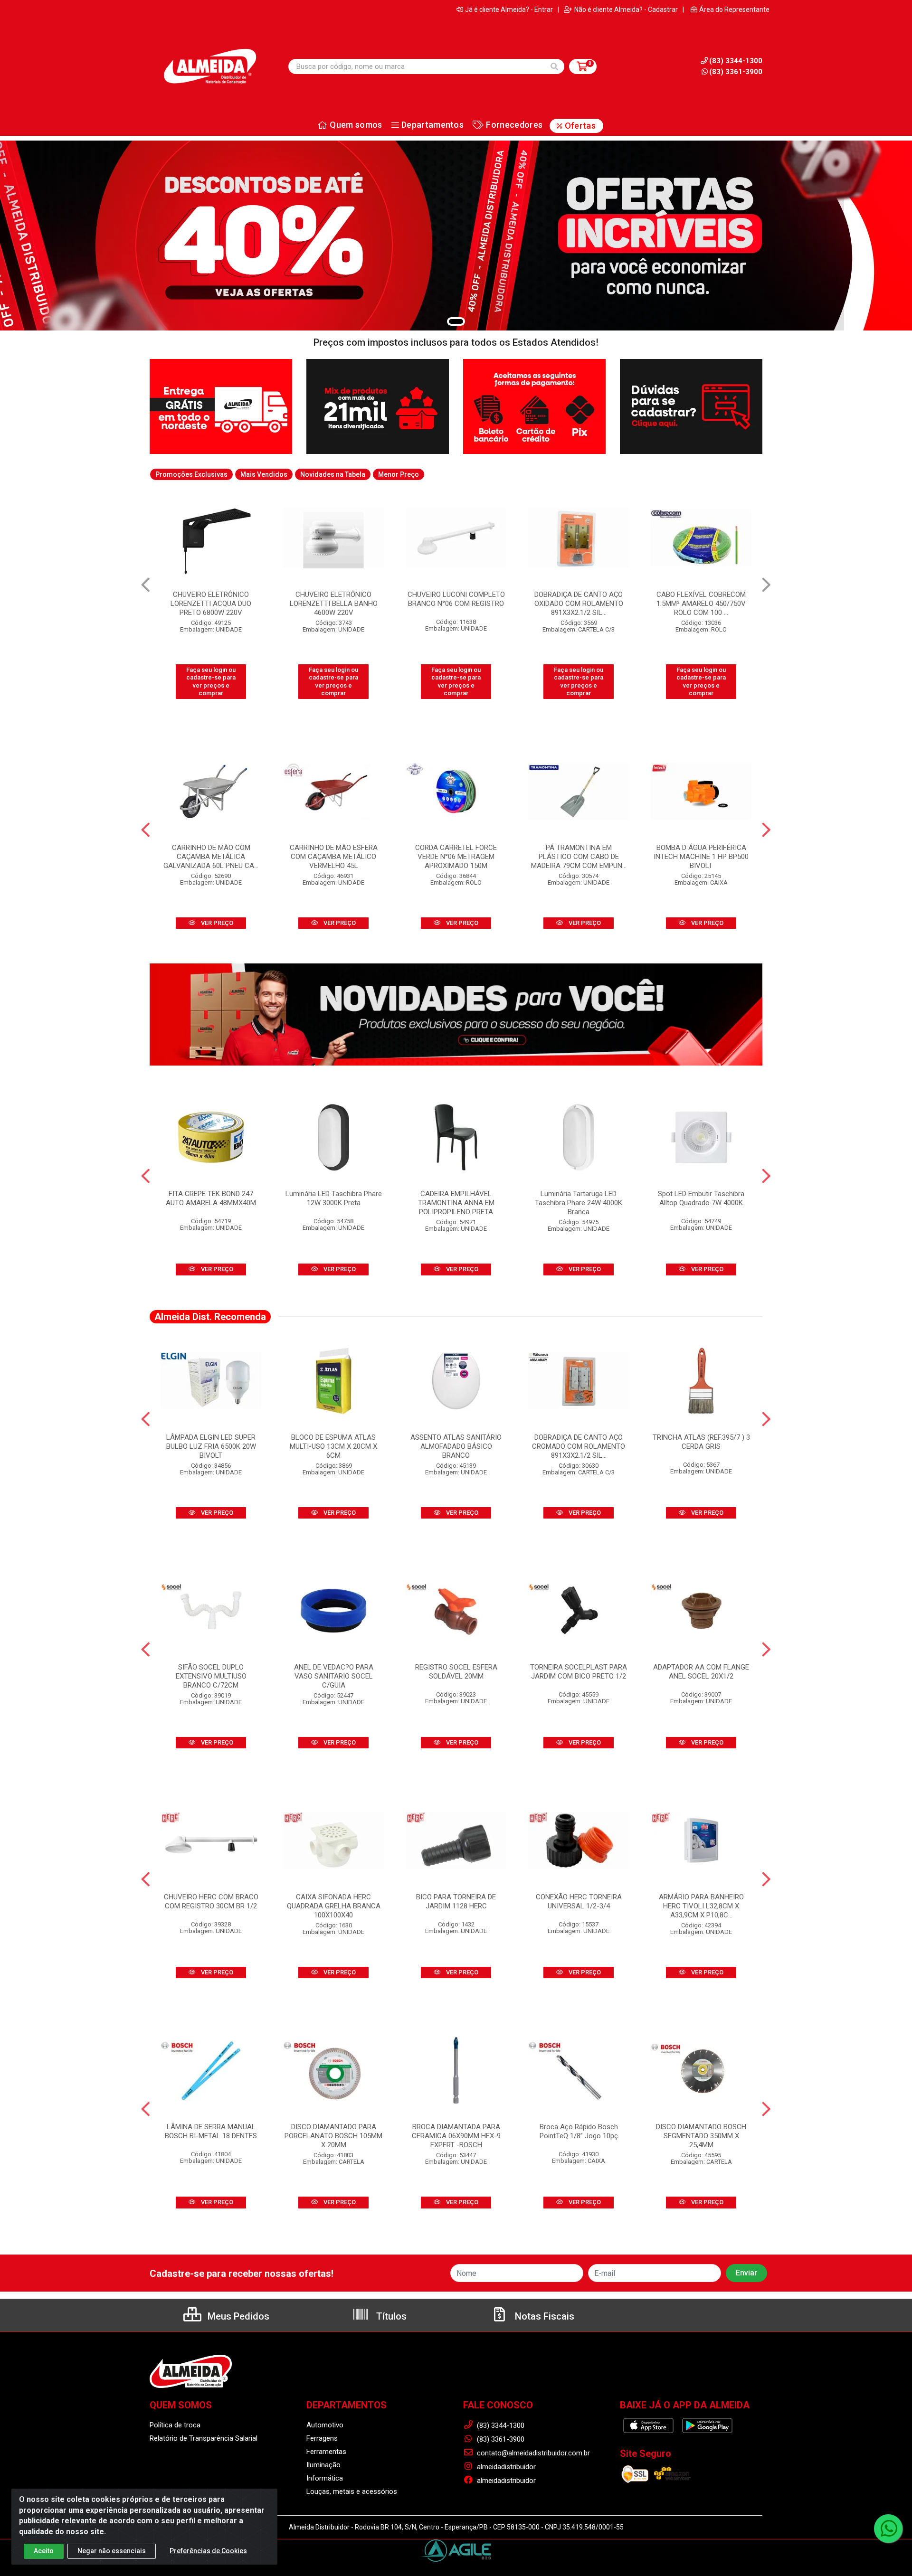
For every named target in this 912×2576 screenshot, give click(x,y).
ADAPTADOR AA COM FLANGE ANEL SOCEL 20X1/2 (701, 1672)
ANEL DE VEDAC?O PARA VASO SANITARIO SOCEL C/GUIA (334, 1676)
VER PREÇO (216, 923)
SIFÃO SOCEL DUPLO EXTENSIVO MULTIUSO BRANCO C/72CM (211, 1676)
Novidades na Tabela (333, 474)
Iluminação (323, 2465)
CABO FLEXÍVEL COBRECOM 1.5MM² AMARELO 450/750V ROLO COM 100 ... (579, 604)
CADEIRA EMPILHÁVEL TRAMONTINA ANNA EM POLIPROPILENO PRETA (456, 1203)
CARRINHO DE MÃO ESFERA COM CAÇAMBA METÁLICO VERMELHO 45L (334, 857)
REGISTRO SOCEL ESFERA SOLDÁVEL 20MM (456, 1672)
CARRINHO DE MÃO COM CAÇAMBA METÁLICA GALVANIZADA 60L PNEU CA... (211, 857)
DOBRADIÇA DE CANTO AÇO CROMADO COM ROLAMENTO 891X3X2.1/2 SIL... (579, 1446)
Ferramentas (326, 2452)
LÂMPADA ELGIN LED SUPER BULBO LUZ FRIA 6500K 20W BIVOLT (211, 1446)
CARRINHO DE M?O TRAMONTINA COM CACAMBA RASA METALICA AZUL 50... (701, 604)
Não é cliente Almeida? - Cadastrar (626, 9)
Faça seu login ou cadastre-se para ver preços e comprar (211, 681)
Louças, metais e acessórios (352, 2491)
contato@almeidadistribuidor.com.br (532, 2453)
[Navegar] (146, 585)
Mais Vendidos (264, 474)
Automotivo (325, 2425)
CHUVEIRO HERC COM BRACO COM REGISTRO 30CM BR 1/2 (211, 1901)
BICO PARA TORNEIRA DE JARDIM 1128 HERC (456, 1901)
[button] (456, 321)
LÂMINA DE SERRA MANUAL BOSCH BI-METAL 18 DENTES (211, 2131)
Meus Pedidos (237, 2316)
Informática (325, 2478)
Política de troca (175, 2425)
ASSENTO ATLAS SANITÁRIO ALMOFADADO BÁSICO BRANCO (456, 1446)
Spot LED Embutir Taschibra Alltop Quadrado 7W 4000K (701, 1198)
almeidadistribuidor (505, 2467)
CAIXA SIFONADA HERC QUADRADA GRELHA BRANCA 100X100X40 (334, 1906)
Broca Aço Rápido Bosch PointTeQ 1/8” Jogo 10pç (579, 2131)
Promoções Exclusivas (191, 474)
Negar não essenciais (112, 2551)
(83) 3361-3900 (736, 72)
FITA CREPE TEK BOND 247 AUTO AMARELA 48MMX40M (211, 1198)
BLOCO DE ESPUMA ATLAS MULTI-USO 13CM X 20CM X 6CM (333, 1446)
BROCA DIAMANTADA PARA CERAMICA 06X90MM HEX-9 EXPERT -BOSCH (456, 2136)
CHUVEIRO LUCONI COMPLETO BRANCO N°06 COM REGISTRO (334, 599)
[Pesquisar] (554, 66)
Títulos (390, 2316)
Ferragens (322, 2438)
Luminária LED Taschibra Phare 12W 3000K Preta (334, 1198)
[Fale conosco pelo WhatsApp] (888, 2529)
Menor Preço (399, 474)
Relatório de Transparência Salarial (204, 2438)
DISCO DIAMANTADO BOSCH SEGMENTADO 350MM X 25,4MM (701, 2136)
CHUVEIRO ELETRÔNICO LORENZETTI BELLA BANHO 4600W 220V (211, 604)
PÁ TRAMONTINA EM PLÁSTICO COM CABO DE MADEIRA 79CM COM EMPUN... (579, 857)
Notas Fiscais (543, 2316)
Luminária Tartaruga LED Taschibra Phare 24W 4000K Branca (579, 1203)
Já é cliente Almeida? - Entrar (509, 9)
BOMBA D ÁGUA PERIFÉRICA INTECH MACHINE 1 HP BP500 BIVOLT (701, 857)
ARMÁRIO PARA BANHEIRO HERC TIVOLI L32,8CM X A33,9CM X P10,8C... (701, 1906)
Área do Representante (734, 9)
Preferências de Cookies (208, 2551)
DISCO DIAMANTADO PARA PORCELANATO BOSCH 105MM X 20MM (333, 2136)
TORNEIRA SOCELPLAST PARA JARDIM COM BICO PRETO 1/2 (579, 1672)
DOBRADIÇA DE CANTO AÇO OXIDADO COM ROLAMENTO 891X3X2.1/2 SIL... (456, 604)
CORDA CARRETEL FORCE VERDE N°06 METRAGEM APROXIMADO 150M (456, 857)
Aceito (44, 2551)
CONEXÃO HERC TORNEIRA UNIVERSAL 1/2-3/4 (579, 1901)
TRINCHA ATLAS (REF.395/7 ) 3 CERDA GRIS (701, 1442)
